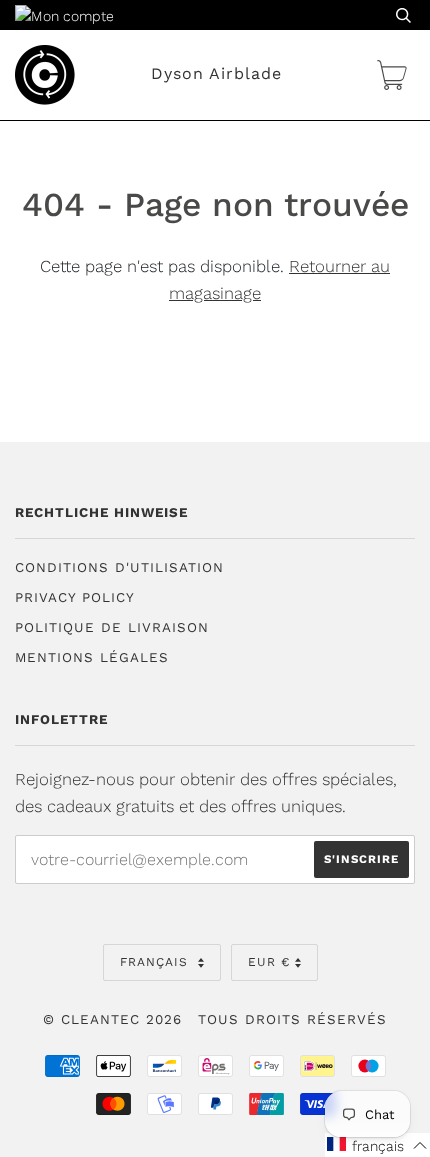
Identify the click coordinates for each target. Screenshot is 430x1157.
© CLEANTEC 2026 (112, 1019)
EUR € (269, 962)
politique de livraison (112, 627)
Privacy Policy (75, 597)
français (156, 962)
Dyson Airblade (216, 73)
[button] (377, 1145)
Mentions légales (92, 657)
